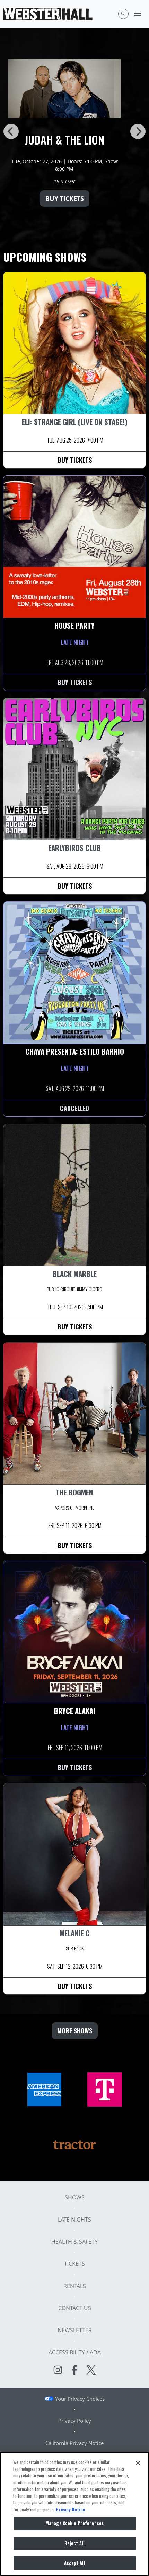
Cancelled (74, 1108)
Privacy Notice (71, 2509)
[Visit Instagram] (58, 2370)
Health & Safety (74, 2242)
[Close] (138, 2463)
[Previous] (11, 131)
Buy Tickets (75, 198)
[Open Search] (123, 14)
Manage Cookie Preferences (74, 2523)
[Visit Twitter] (91, 2370)
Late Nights (74, 2220)
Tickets (74, 2264)
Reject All (74, 2543)
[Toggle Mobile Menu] (137, 14)
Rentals (75, 2286)
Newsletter (75, 2330)
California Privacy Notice (74, 2443)
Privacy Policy (75, 2421)
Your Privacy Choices (80, 2399)
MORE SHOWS (75, 2031)
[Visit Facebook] (74, 2370)
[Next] (138, 131)
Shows (75, 2197)
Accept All (74, 2563)
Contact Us (75, 2308)
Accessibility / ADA (75, 2352)
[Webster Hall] (48, 14)
